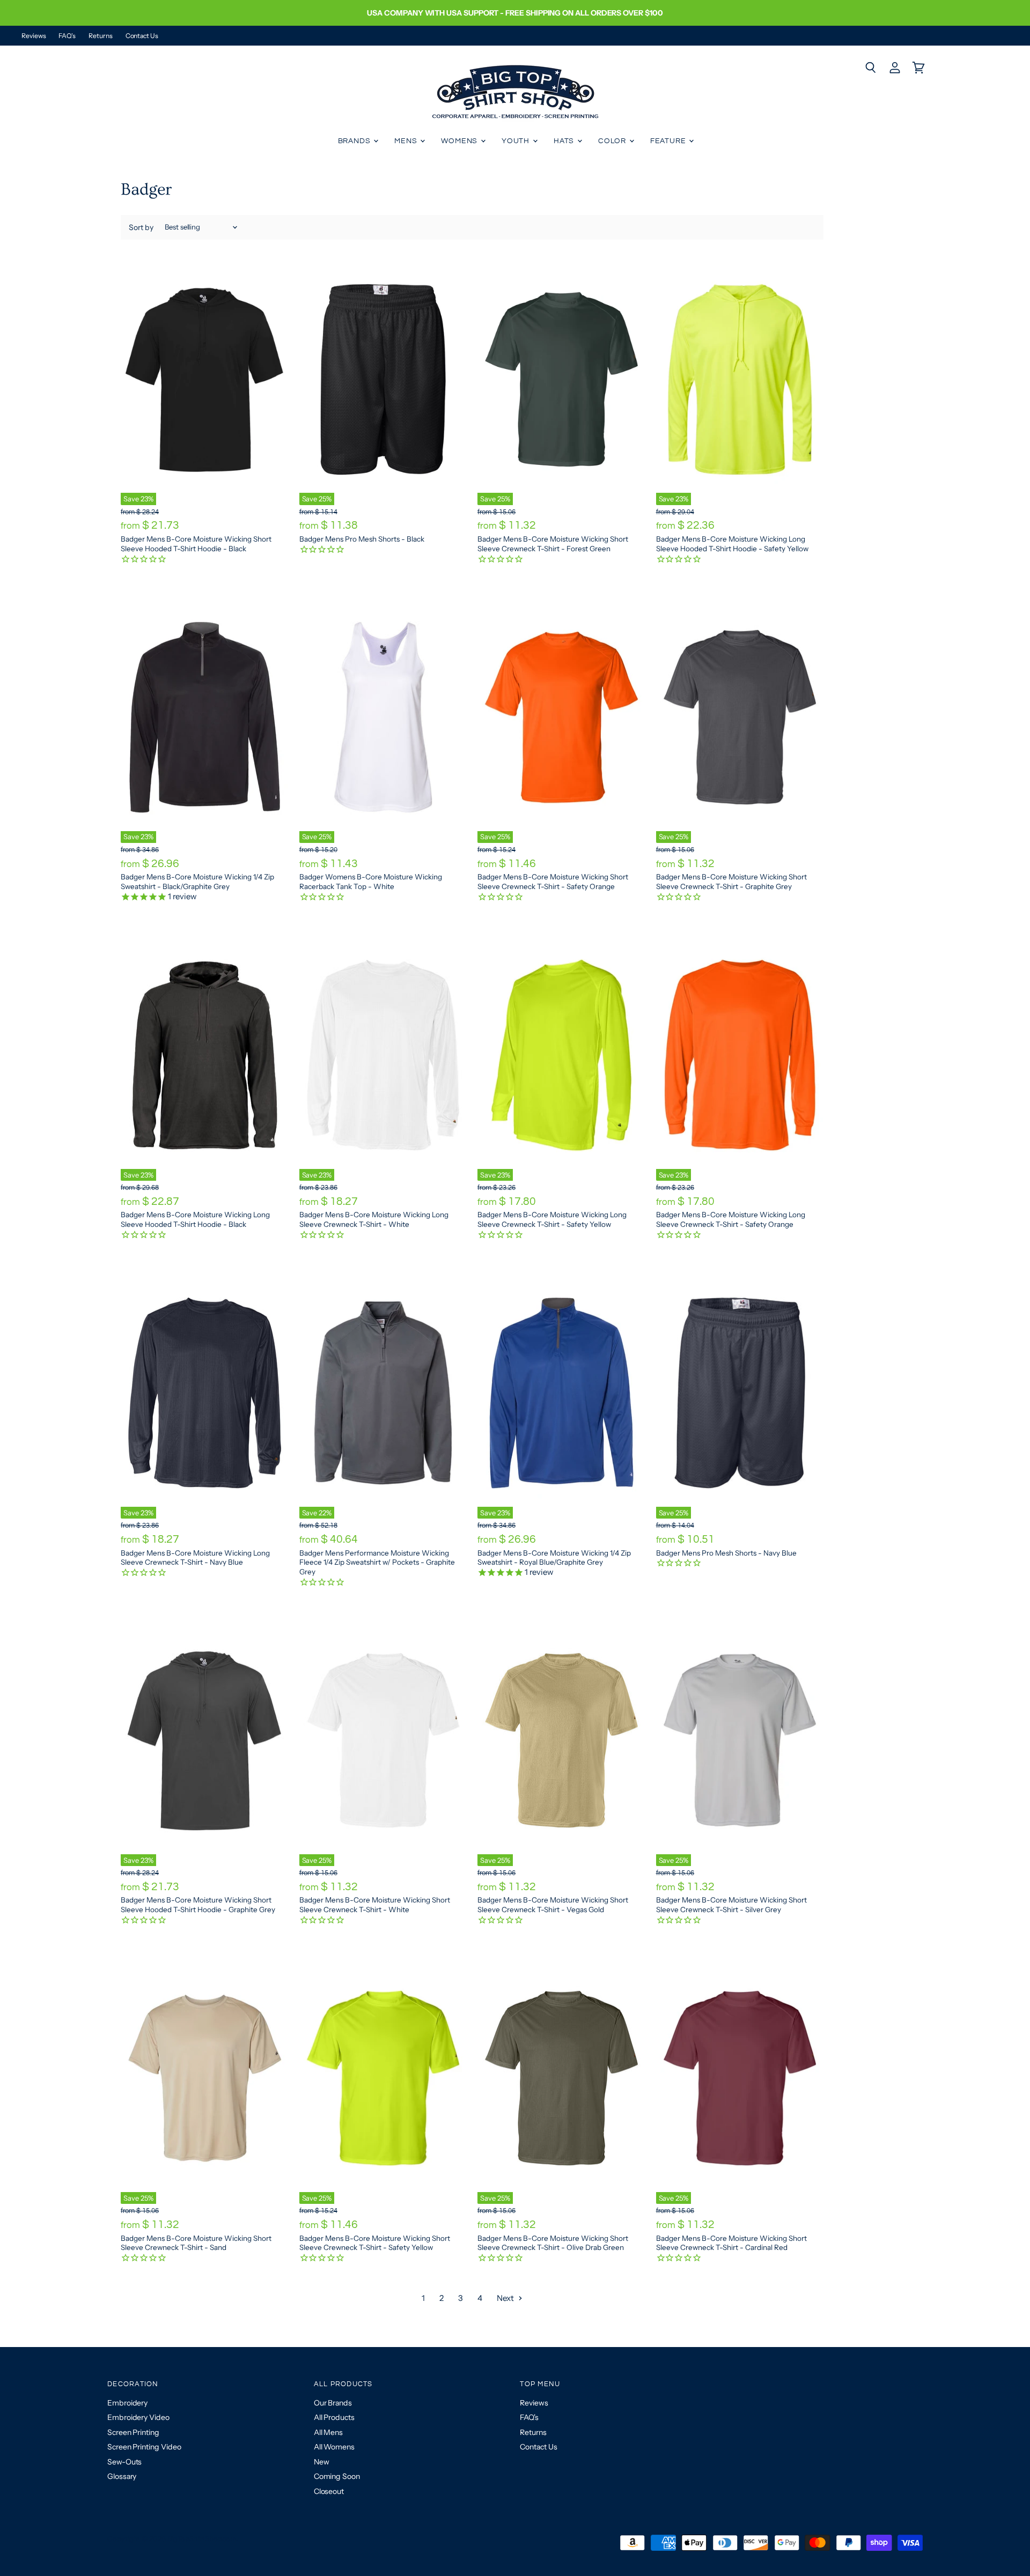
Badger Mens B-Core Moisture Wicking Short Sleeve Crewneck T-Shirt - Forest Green (553, 544)
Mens (407, 141)
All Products (334, 2417)
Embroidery (127, 2403)
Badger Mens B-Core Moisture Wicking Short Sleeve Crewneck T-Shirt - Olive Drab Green (553, 2243)
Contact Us (142, 36)
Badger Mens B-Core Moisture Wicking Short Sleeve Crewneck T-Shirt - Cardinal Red (731, 2243)
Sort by (141, 227)
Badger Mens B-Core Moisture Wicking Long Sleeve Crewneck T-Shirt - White (374, 1219)
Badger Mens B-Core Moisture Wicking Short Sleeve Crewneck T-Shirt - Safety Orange (553, 882)
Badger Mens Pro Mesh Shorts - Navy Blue (726, 1553)
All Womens (334, 2447)
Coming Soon (337, 2476)
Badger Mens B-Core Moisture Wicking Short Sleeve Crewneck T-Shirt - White (375, 1905)
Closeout (329, 2491)
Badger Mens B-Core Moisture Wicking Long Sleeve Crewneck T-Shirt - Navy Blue (195, 1558)
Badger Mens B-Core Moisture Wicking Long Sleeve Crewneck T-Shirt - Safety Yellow (552, 1219)
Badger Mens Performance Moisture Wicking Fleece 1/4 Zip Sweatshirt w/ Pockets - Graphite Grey (377, 1562)
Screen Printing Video (144, 2447)
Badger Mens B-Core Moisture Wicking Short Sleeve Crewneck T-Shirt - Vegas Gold (553, 1905)
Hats (565, 141)
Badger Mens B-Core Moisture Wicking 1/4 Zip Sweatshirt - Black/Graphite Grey (197, 882)
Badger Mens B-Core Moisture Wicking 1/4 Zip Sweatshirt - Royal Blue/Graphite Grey (554, 1558)
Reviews (34, 36)
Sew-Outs (124, 2462)
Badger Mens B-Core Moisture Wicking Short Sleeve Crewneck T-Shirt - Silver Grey (731, 1905)
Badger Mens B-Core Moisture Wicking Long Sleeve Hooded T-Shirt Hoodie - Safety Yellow (732, 544)
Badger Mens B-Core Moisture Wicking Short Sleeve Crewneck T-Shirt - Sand (196, 2243)
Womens (460, 141)
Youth (517, 141)
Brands (355, 141)
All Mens (328, 2432)
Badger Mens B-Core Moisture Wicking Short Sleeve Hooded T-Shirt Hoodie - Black (196, 544)
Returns (100, 36)
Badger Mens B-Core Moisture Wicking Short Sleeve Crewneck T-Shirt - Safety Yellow (375, 2243)
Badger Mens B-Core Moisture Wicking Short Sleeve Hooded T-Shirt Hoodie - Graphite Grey (198, 1905)
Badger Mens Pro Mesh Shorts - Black (362, 539)
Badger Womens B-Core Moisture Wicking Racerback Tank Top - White (371, 882)
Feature (669, 141)
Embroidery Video (138, 2417)
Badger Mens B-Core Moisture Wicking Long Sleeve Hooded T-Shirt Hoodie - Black (195, 1219)
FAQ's (67, 36)
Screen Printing (133, 2432)
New (322, 2462)
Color (613, 141)
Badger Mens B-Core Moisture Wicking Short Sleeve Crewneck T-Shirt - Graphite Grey (731, 882)
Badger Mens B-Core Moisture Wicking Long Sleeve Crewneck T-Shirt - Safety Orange (731, 1219)
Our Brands (333, 2403)
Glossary (122, 2476)
